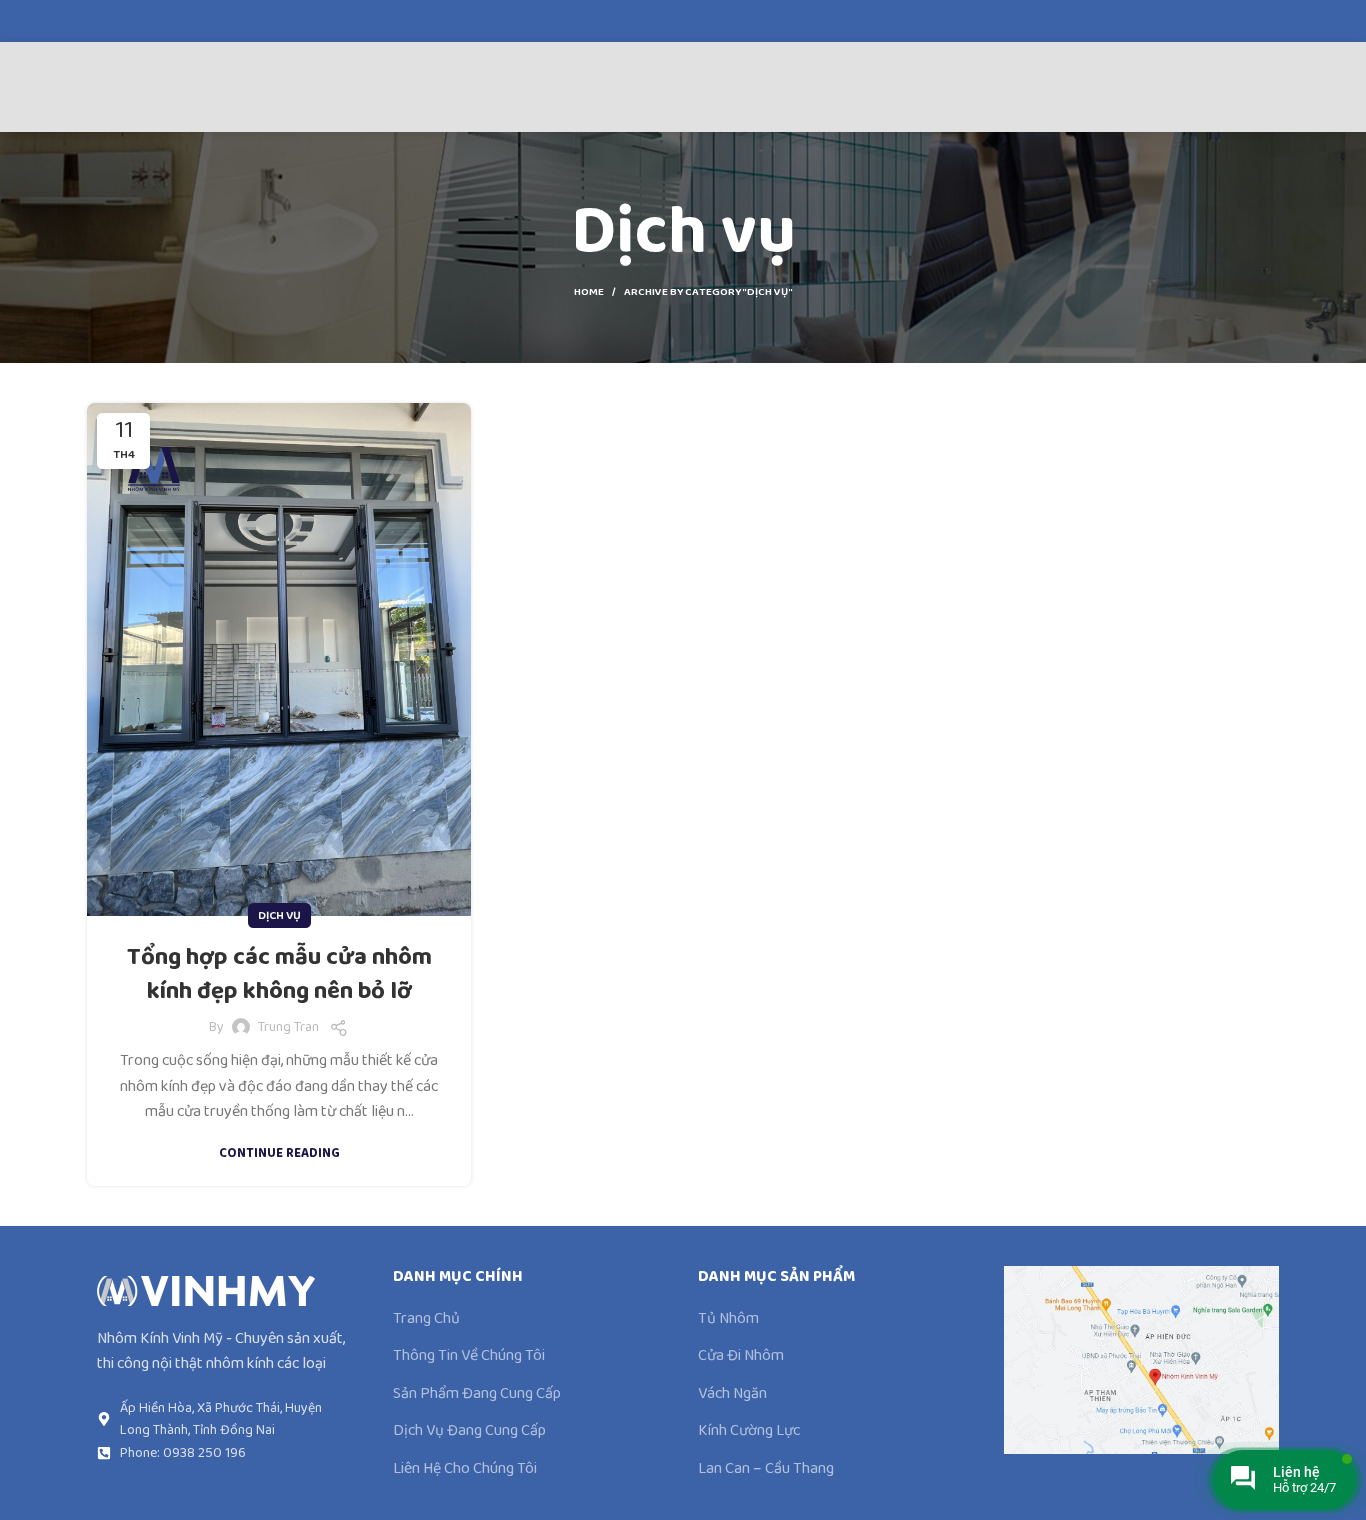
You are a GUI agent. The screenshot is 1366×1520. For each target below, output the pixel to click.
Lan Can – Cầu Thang (766, 1469)
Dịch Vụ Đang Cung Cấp (469, 1431)
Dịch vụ (279, 915)
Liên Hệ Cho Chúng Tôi (465, 1469)
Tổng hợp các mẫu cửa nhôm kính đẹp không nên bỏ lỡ (279, 974)
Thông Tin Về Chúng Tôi (469, 1356)
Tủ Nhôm (728, 1319)
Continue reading (279, 1153)
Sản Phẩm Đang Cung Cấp (477, 1394)
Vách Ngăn (732, 1394)
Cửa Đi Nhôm (741, 1356)
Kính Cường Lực (749, 1431)
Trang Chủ (426, 1319)
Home (589, 292)
